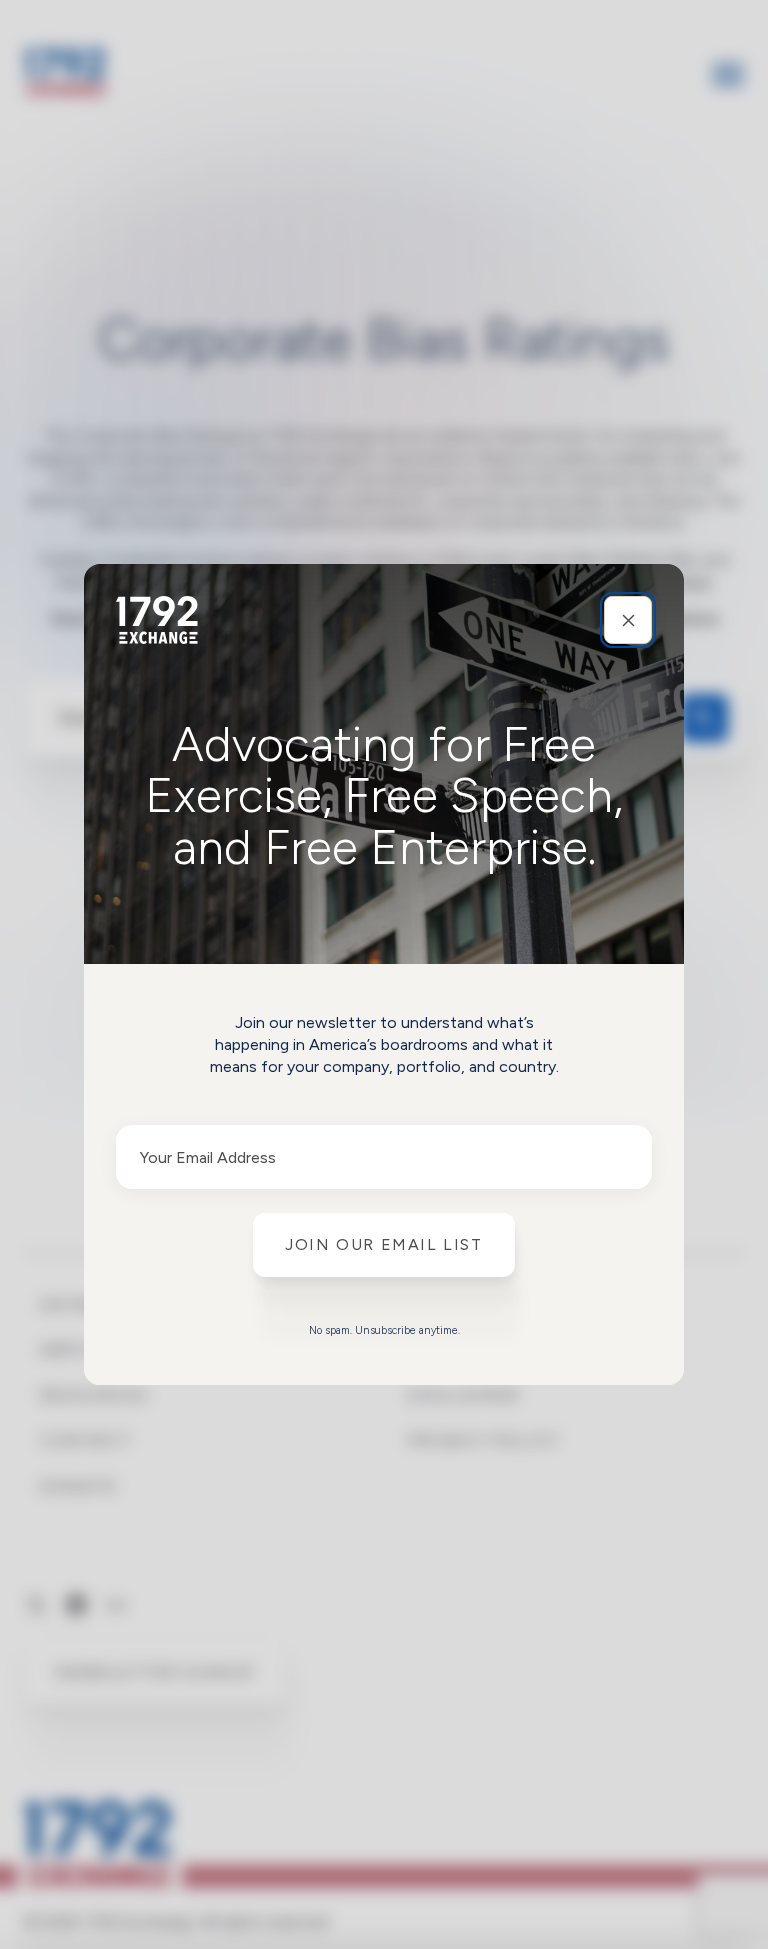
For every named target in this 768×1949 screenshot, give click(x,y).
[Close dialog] (628, 620)
